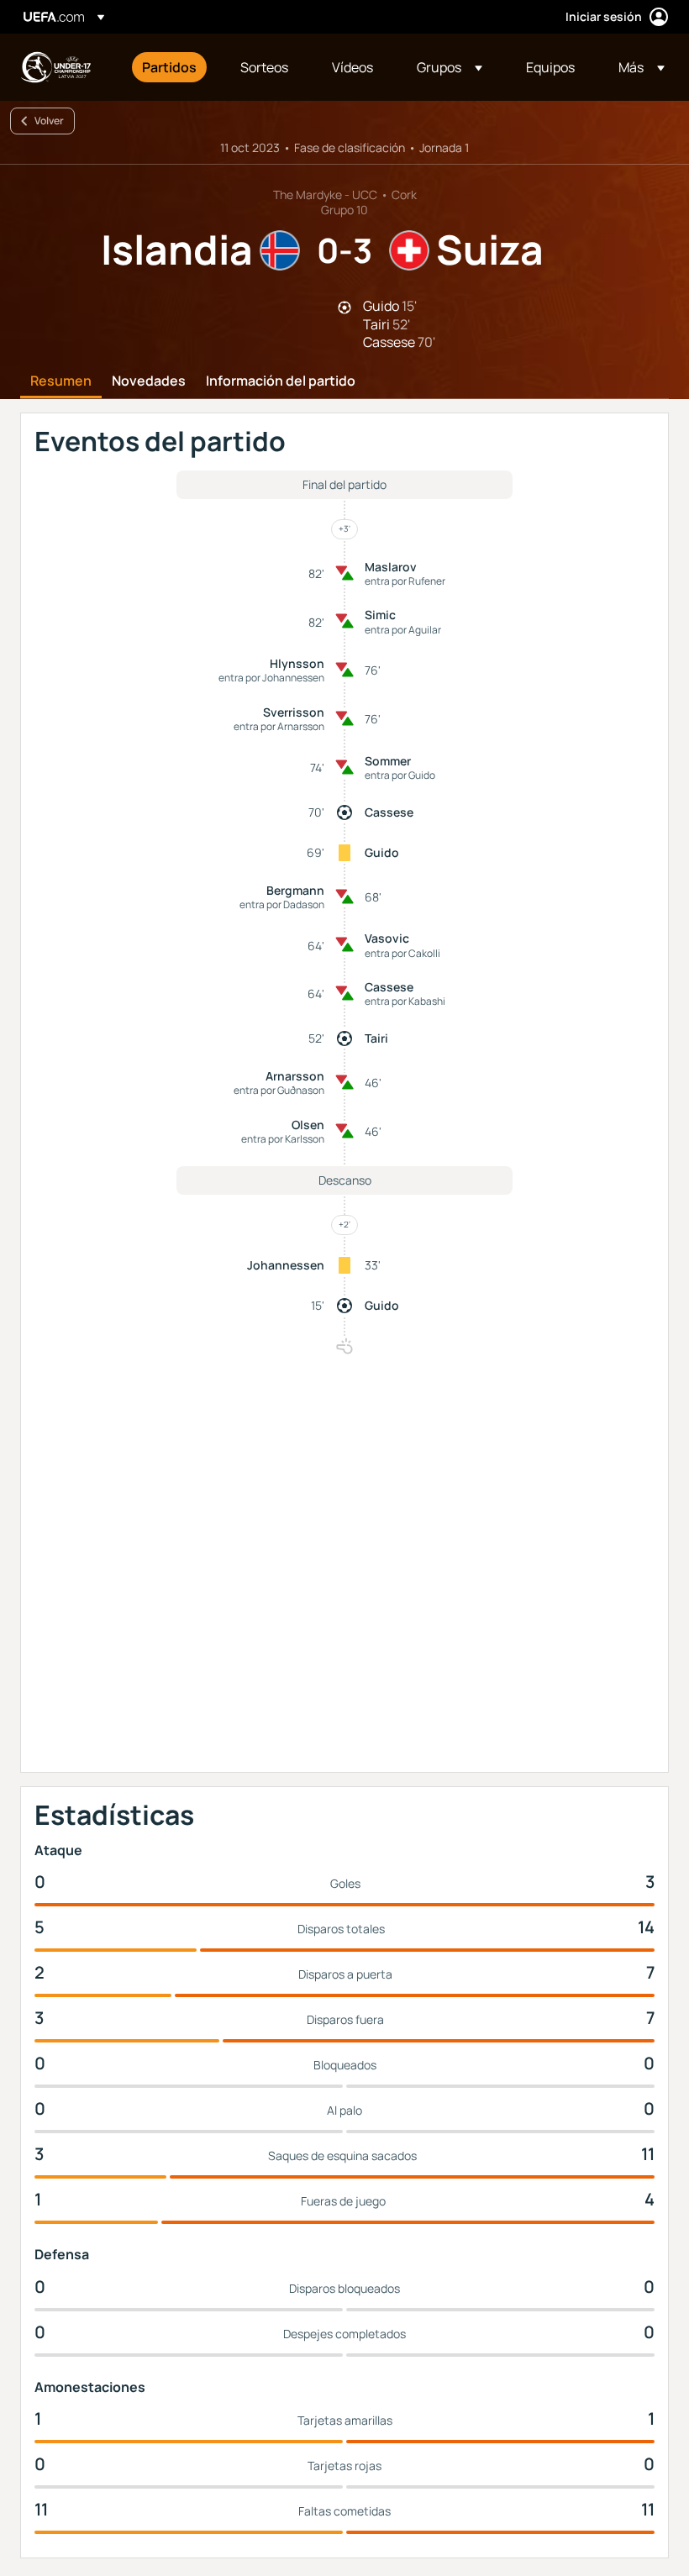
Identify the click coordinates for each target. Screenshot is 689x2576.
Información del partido (281, 381)
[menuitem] (170, 67)
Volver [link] (49, 121)
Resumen (61, 381)
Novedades (149, 381)
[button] (450, 67)
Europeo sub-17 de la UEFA (55, 67)
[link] (169, 67)
